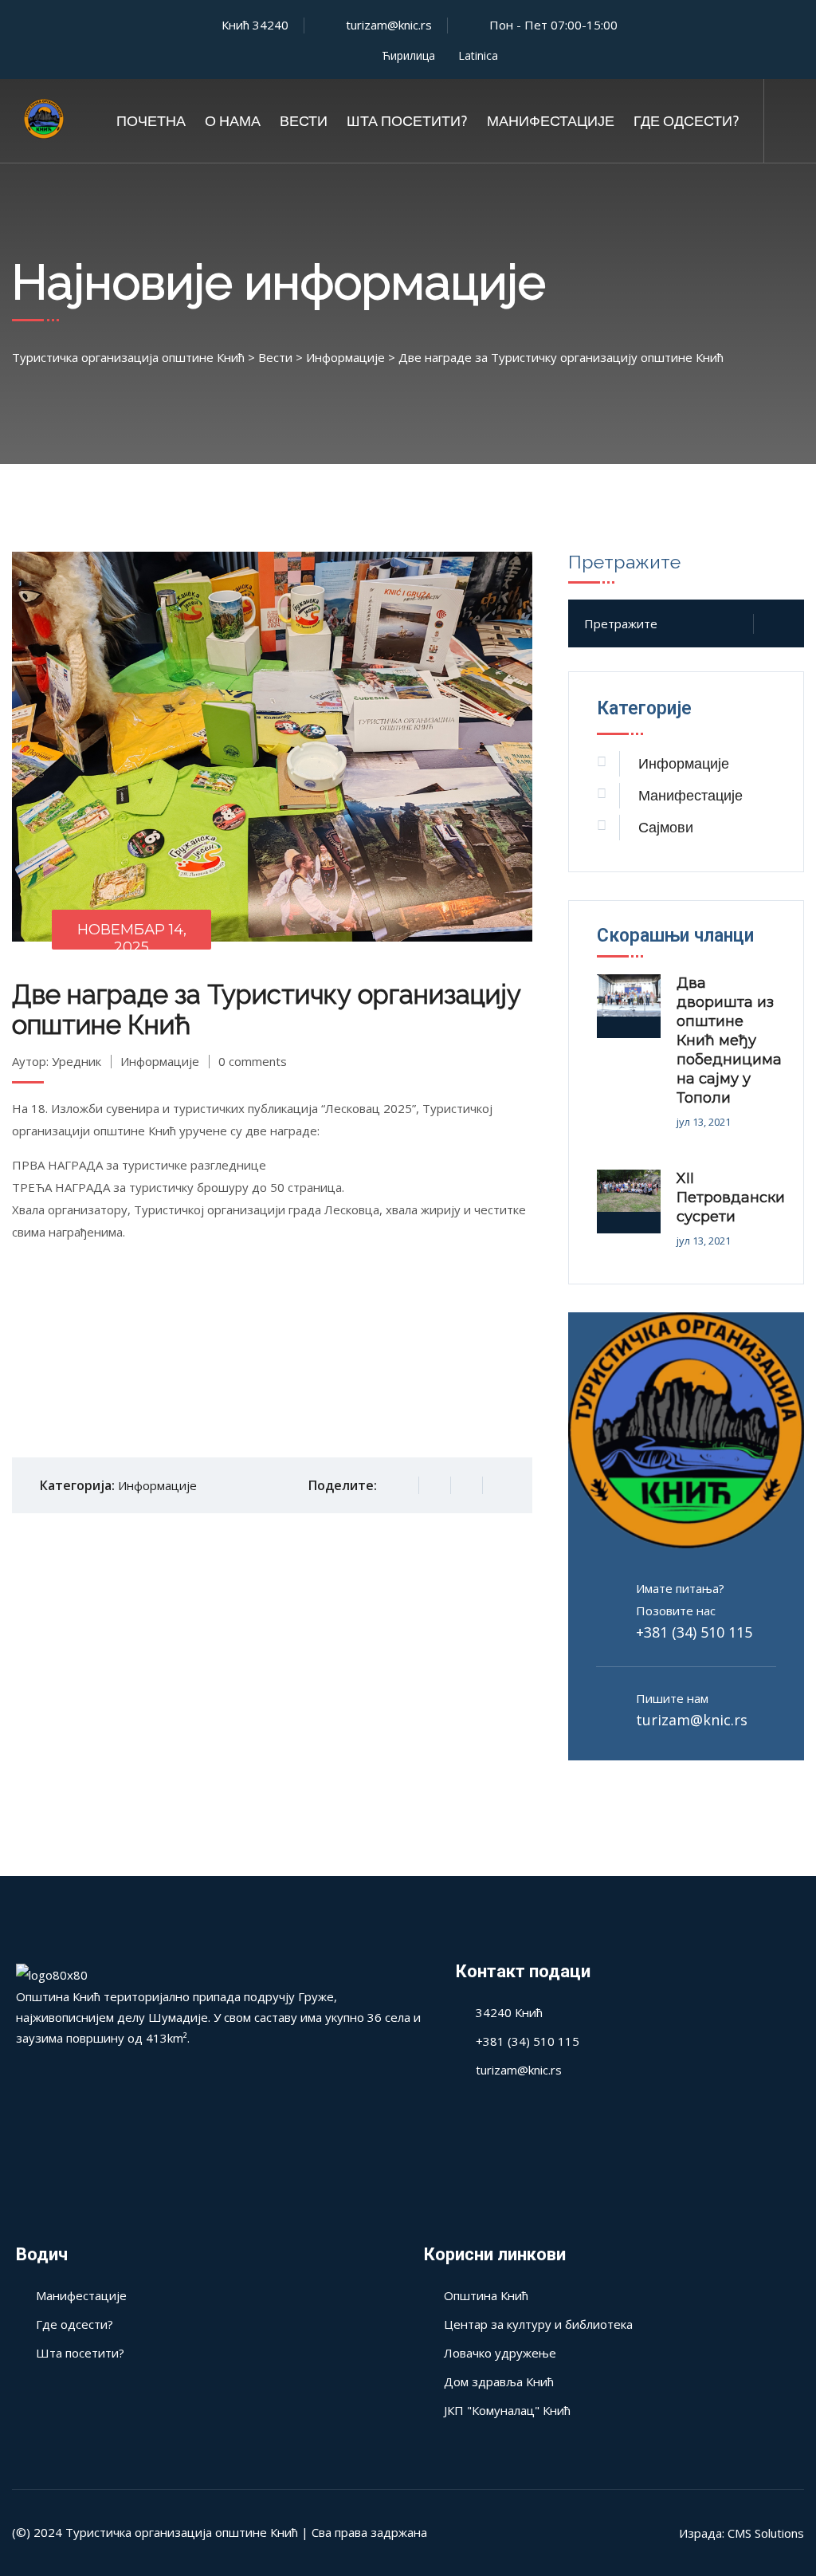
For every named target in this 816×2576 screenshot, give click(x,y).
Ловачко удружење (500, 2353)
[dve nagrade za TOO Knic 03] (445, 1351)
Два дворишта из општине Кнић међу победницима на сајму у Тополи (729, 1040)
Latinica (478, 55)
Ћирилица (408, 55)
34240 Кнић (509, 2012)
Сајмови (666, 828)
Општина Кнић (486, 2295)
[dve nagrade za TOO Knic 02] (273, 1351)
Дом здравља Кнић (499, 2381)
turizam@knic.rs (692, 1720)
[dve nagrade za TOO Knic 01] (99, 1351)
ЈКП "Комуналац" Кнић (507, 2410)
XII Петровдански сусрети (731, 1198)
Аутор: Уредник (57, 1061)
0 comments (253, 1061)
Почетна (151, 121)
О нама (233, 121)
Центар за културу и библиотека (538, 2324)
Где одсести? (687, 121)
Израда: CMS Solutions (741, 2533)
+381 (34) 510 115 (694, 1632)
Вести (304, 121)
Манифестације (551, 121)
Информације (160, 1061)
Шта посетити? (407, 121)
